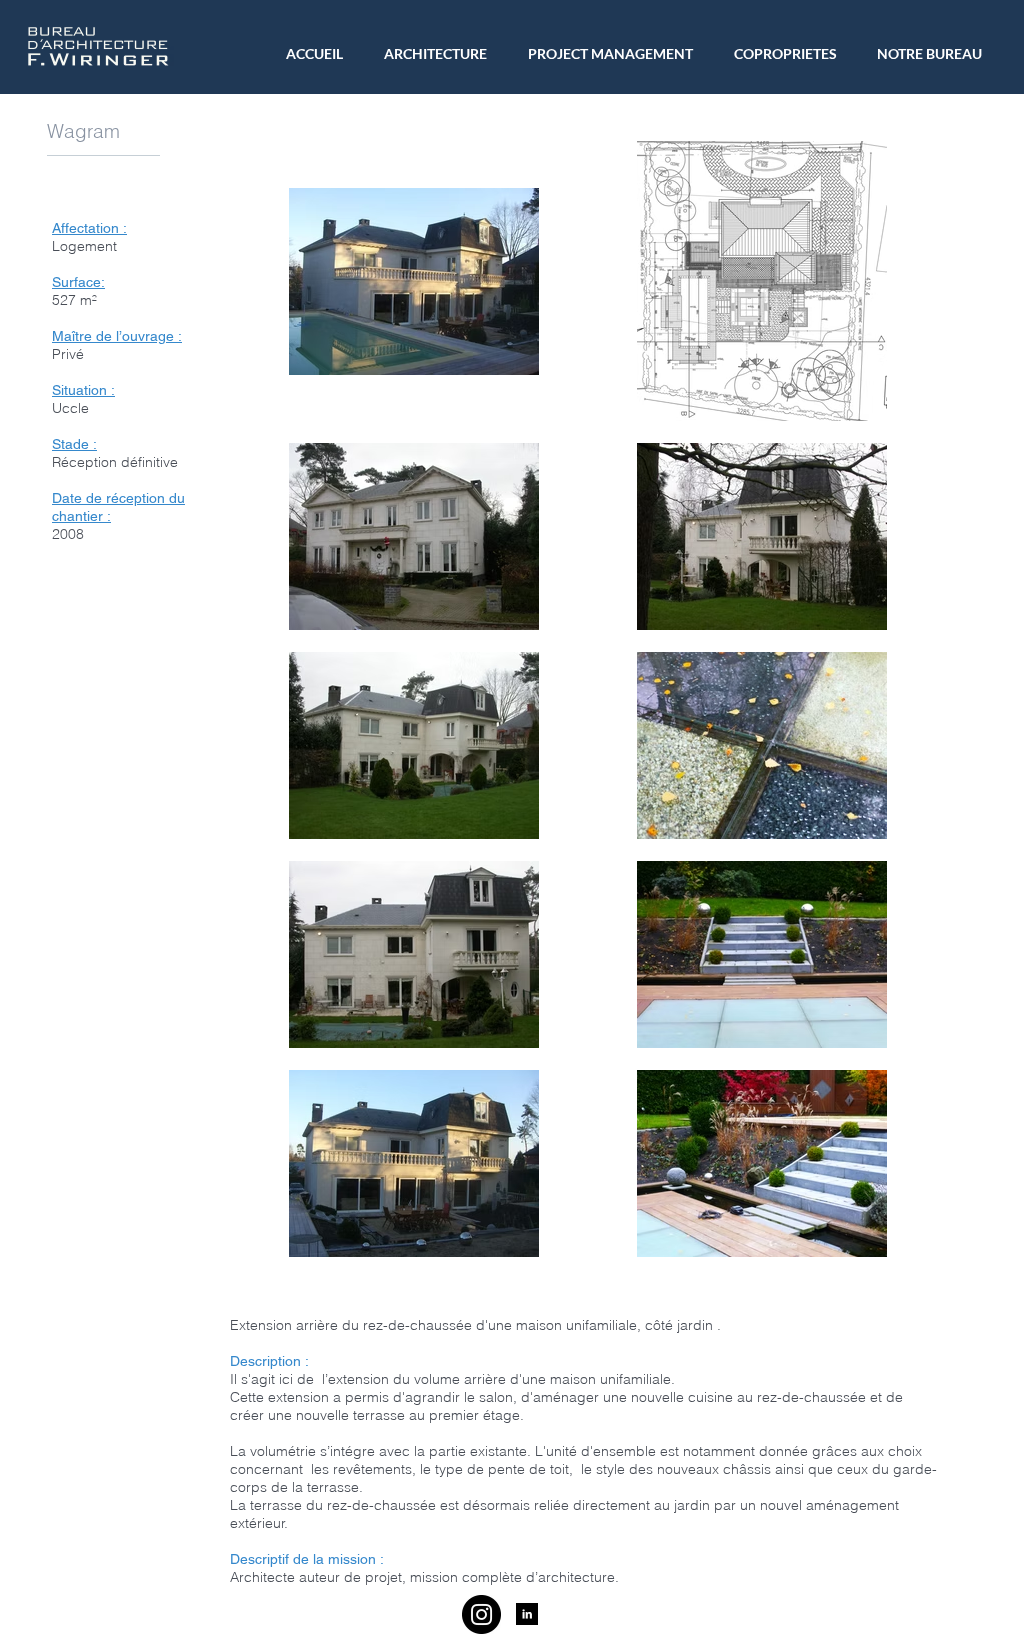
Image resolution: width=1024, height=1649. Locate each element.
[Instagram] (481, 1614)
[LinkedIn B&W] (527, 1614)
